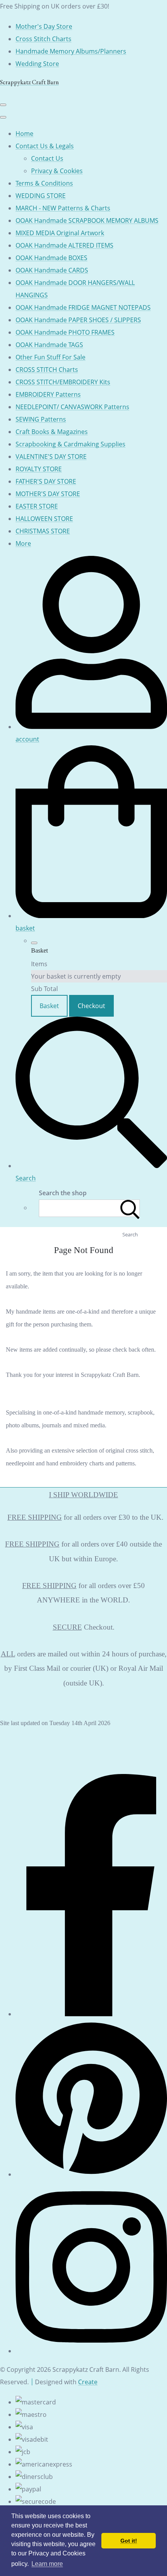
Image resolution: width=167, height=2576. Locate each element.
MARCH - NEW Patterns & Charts (63, 208)
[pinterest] (91, 2174)
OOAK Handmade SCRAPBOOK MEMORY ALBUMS (87, 220)
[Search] (130, 1208)
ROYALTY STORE (39, 469)
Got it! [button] (129, 2541)
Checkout (91, 1006)
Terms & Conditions (44, 183)
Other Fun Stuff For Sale (50, 357)
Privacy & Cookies (57, 171)
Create (88, 2382)
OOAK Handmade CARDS (52, 270)
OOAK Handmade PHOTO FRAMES (65, 332)
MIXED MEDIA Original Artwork (60, 233)
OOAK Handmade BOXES (51, 258)
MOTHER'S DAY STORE (48, 494)
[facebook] (91, 2014)
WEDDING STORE (41, 196)
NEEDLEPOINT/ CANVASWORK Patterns (72, 407)
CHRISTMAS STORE (43, 531)
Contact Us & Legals (45, 146)
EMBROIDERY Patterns (48, 394)
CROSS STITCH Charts (47, 370)
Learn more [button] (47, 2564)
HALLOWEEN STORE (44, 519)
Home (24, 134)
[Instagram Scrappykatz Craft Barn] (91, 2351)
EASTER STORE (37, 506)
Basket (49, 1006)
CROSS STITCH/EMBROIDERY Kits (63, 382)
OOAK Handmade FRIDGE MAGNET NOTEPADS (83, 307)
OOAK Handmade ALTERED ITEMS (64, 245)
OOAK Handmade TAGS (49, 345)
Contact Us (47, 158)
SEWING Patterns (41, 419)
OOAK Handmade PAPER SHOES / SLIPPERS (78, 320)
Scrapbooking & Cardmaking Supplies (70, 444)
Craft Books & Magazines (52, 432)
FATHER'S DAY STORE (46, 481)
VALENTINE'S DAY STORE (51, 457)
